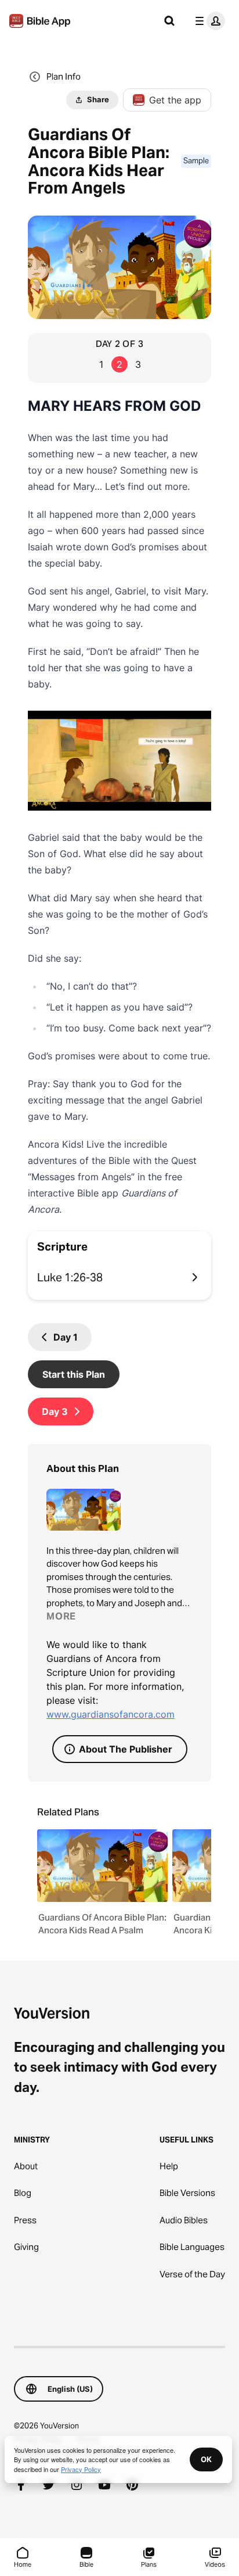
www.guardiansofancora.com (111, 1714)
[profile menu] (208, 21)
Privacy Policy (81, 2469)
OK (206, 2459)
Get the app (175, 100)
